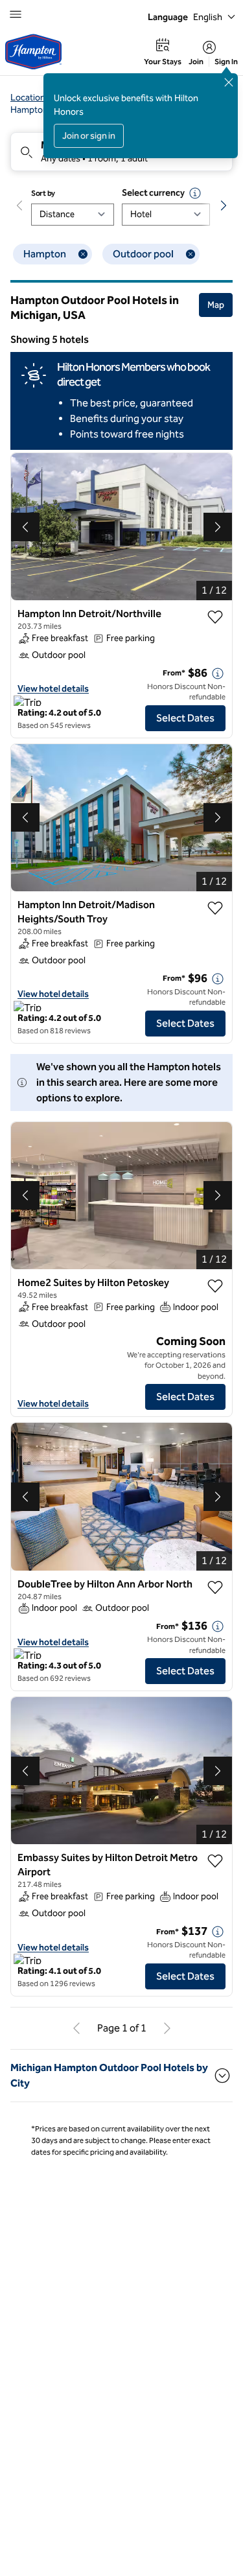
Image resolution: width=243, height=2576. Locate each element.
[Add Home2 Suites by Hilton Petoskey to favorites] (215, 1286)
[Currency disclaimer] (195, 193)
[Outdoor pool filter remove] (191, 254)
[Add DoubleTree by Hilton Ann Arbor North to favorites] (215, 1587)
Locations (30, 98)
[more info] (218, 673)
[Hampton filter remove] (83, 254)
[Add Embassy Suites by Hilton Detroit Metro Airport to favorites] (215, 1861)
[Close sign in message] (229, 82)
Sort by (43, 193)
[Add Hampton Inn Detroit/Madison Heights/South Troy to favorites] (215, 908)
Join (196, 62)
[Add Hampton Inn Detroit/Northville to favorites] (215, 617)
